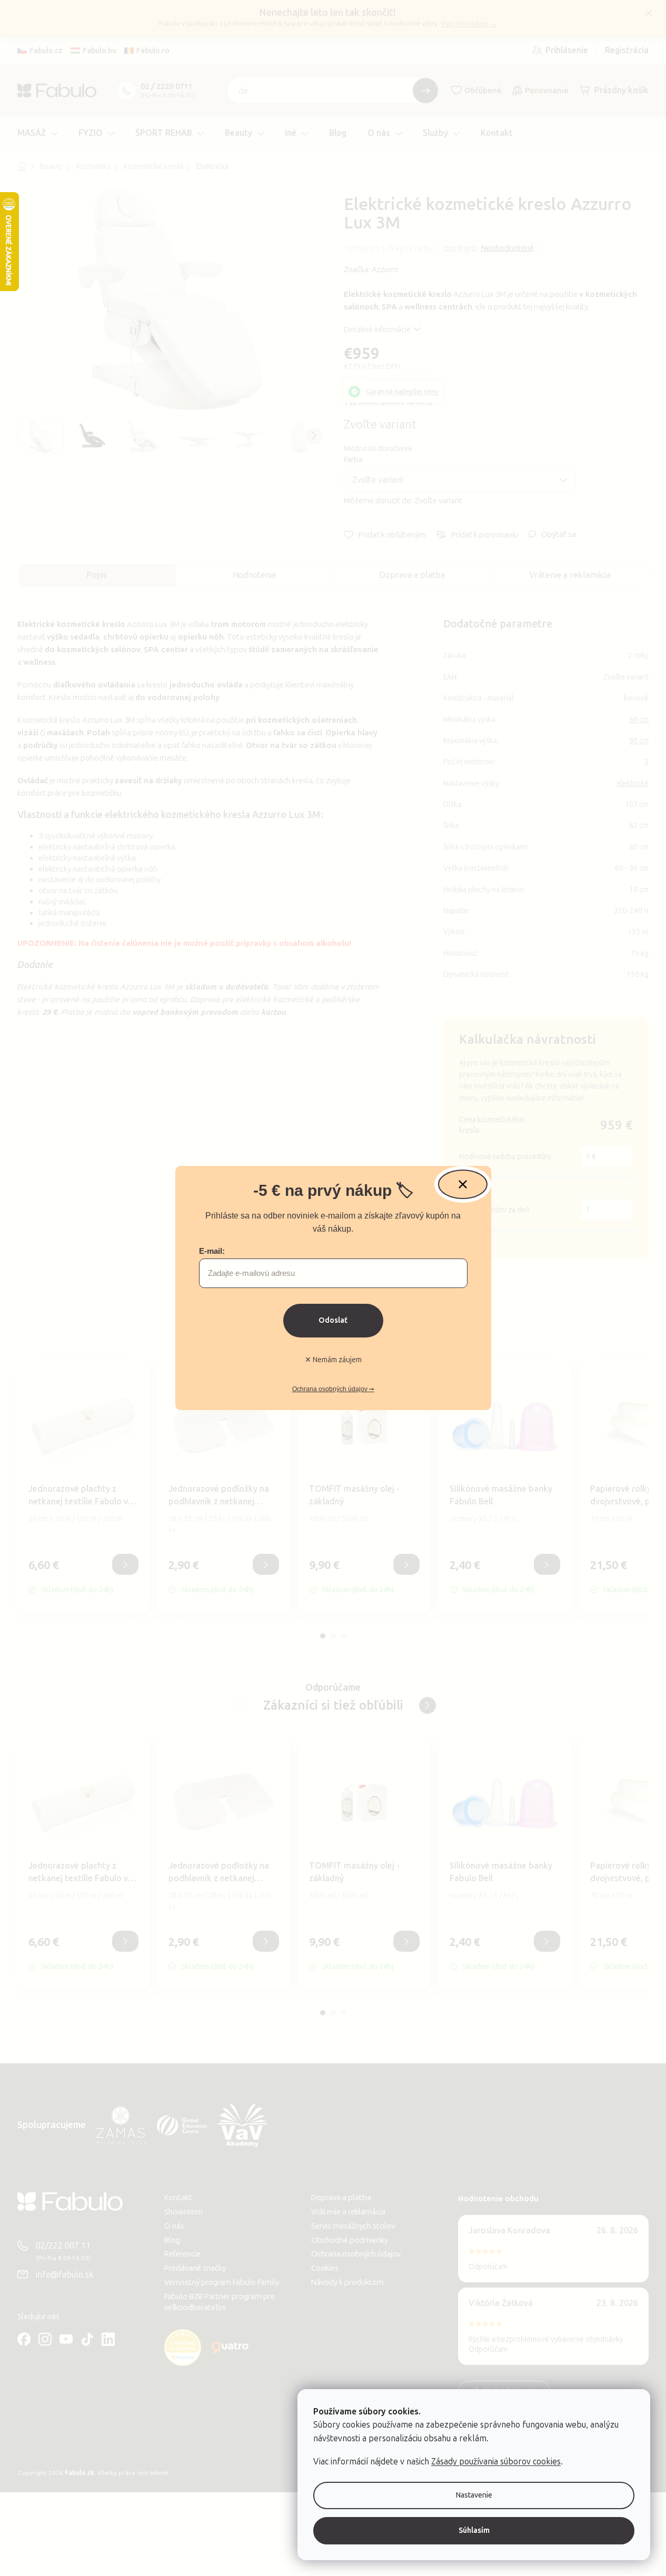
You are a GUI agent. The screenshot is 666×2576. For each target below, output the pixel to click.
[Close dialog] (463, 1184)
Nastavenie (474, 2495)
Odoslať (333, 1320)
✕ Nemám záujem (333, 1360)
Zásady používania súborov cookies (496, 2462)
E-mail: (212, 1251)
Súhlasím (474, 2530)
